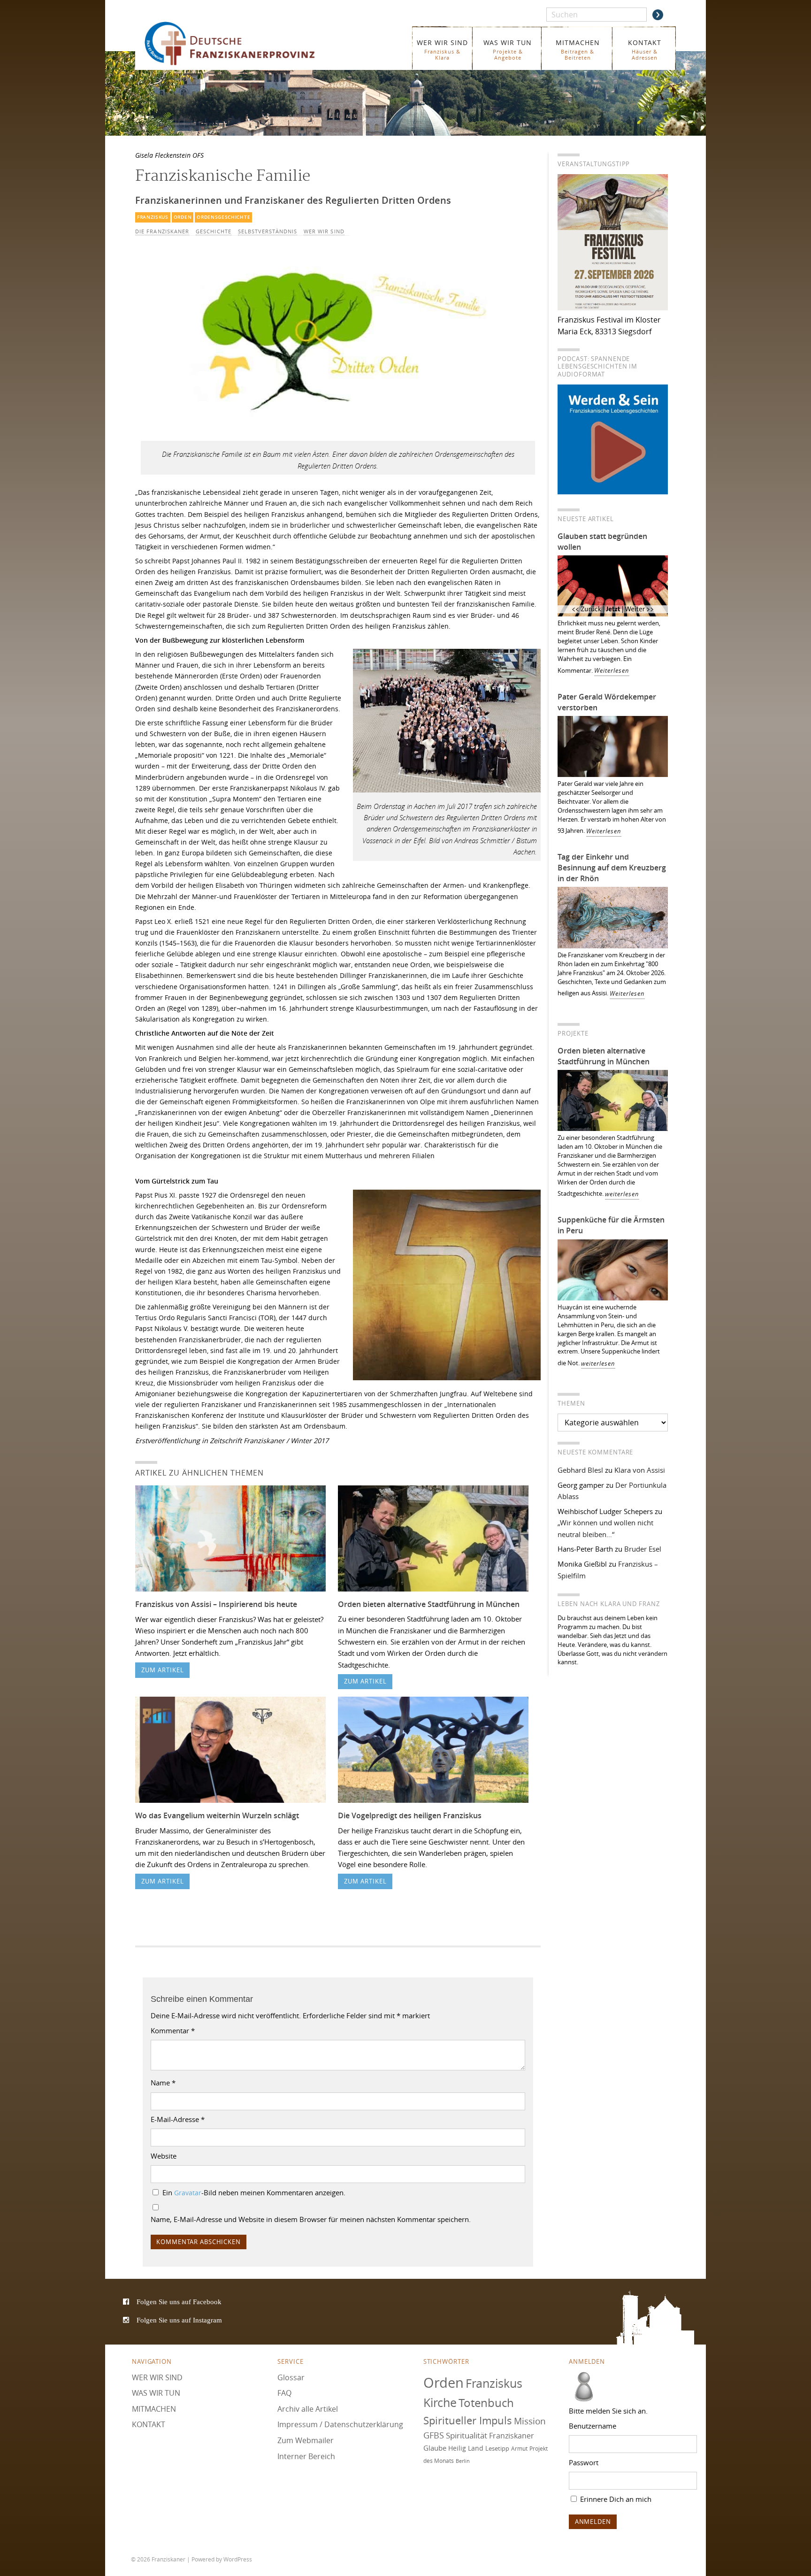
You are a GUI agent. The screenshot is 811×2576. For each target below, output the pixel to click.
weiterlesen (622, 1194)
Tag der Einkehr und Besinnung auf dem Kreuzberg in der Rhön (612, 868)
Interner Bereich (306, 2456)
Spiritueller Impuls (468, 2420)
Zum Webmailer (306, 2440)
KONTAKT (645, 50)
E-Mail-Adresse (178, 2119)
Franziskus (153, 217)
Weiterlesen (612, 671)
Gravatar (188, 2193)
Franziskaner (243, 43)
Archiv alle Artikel (308, 2409)
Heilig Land (466, 2448)
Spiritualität (467, 2435)
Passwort (584, 2462)
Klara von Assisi (640, 1470)
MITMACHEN (578, 50)
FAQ (284, 2393)
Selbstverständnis (268, 231)
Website (164, 2156)
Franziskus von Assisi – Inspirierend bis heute (216, 1604)
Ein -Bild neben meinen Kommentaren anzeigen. (254, 2192)
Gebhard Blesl (580, 1470)
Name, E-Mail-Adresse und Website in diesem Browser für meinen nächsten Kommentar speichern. (311, 2219)
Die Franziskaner (162, 231)
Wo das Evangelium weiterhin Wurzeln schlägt (217, 1815)
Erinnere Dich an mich (615, 2499)
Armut (519, 2449)
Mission (530, 2421)
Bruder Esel (643, 1549)
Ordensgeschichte (223, 217)
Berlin (463, 2461)
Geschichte (214, 231)
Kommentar (173, 2030)
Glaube (435, 2448)
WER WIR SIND (442, 50)
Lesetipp (497, 2448)
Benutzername (593, 2426)
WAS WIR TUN (508, 50)
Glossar (291, 2377)
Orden (183, 217)
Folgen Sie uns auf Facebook (179, 2302)
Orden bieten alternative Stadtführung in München (429, 1604)
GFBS (434, 2435)
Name (163, 2083)
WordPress (238, 2560)
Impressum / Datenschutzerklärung (340, 2424)
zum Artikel (163, 1670)
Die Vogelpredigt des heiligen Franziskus (410, 1815)
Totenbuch (486, 2403)
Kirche (440, 2403)
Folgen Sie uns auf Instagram (179, 2320)
